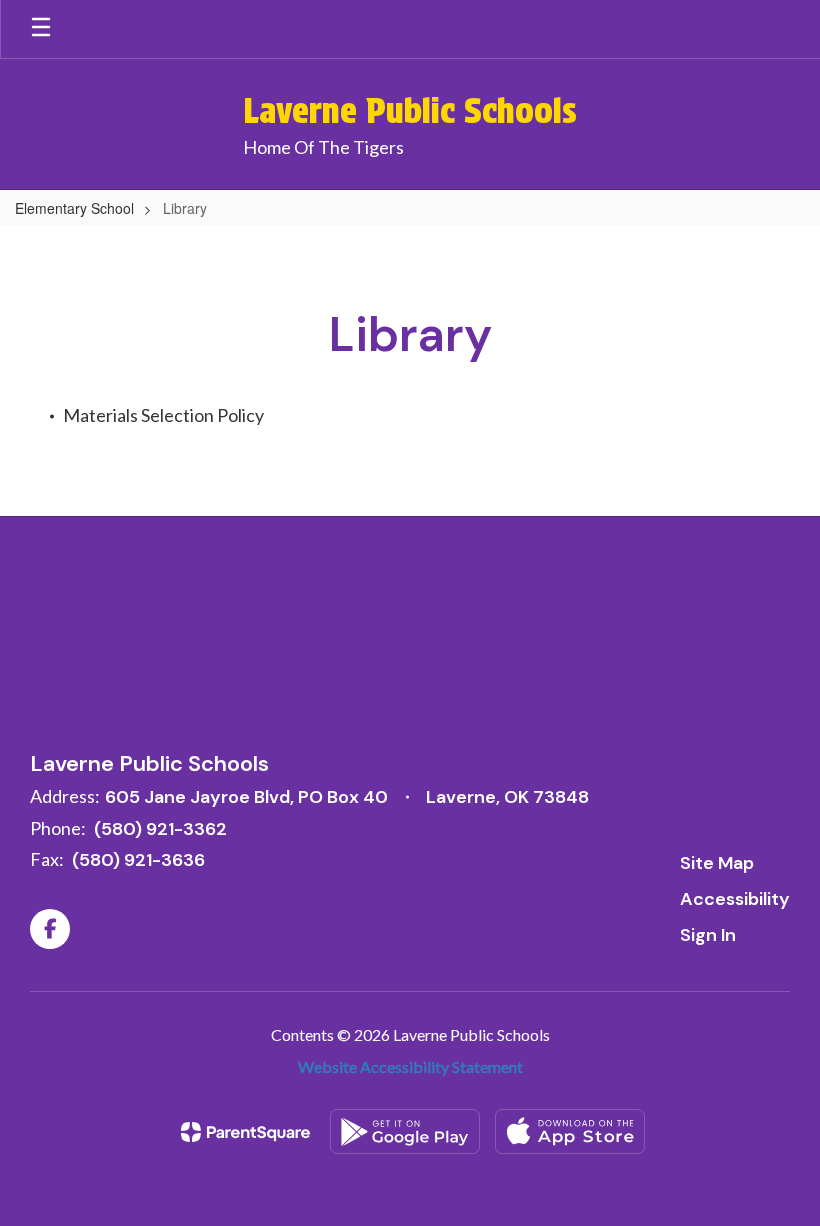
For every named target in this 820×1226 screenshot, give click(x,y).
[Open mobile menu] (41, 29)
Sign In (708, 935)
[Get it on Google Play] (405, 1131)
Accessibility (735, 899)
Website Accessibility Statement (410, 1066)
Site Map (717, 863)
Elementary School (74, 208)
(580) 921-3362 (160, 829)
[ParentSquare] (245, 1132)
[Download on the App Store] (570, 1131)
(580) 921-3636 (138, 860)
